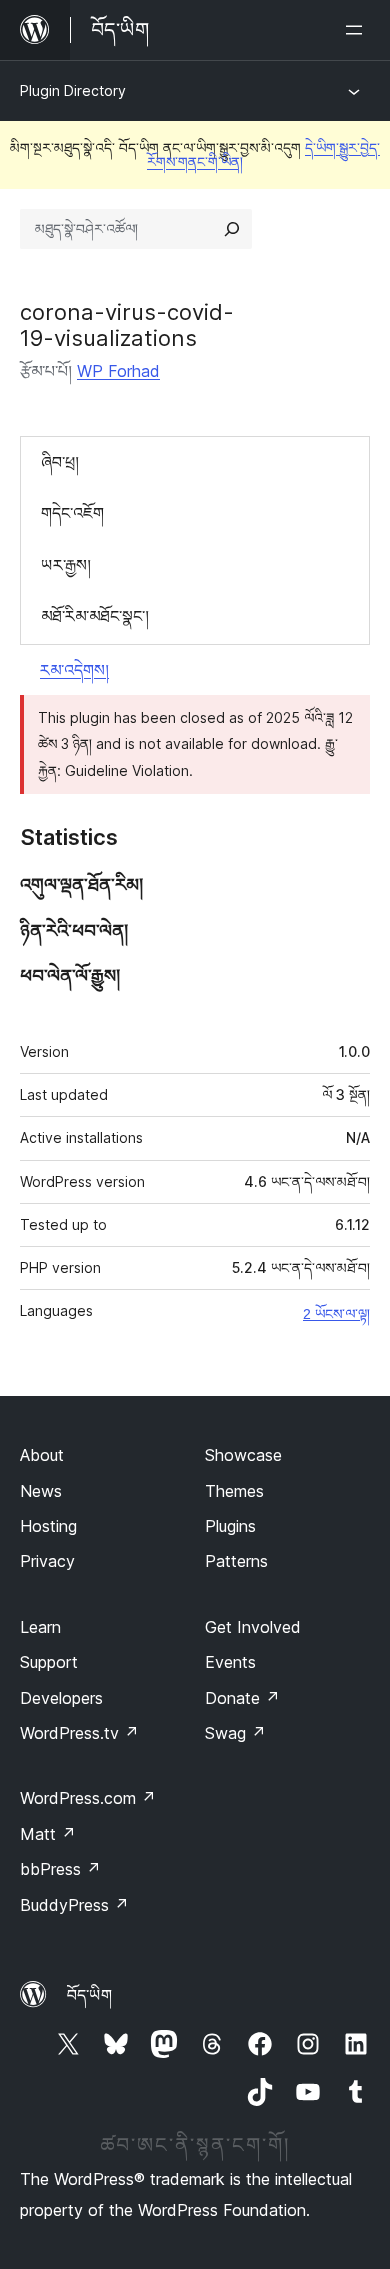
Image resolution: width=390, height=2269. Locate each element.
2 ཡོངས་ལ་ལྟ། (336, 1314)
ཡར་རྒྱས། (66, 565)
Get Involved (253, 1627)
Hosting (48, 1526)
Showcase (243, 1455)
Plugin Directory (73, 90)
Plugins (230, 1526)
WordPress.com (88, 1798)
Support (49, 1662)
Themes (234, 1491)
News (41, 1491)
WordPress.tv (79, 1733)
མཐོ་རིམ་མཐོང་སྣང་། (95, 616)
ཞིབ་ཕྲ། (60, 462)
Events (230, 1662)
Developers (61, 1698)
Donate (242, 1698)
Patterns (236, 1561)
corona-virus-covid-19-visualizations (127, 325)
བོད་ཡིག (89, 1995)
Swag (235, 1733)
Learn (40, 1627)
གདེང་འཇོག (72, 513)
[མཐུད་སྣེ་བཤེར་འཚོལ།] (232, 229)
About (42, 1455)
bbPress (60, 1869)
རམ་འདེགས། (74, 670)
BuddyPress (74, 1905)
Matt (48, 1834)
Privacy (47, 1561)
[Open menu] (358, 30)
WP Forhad (118, 371)
